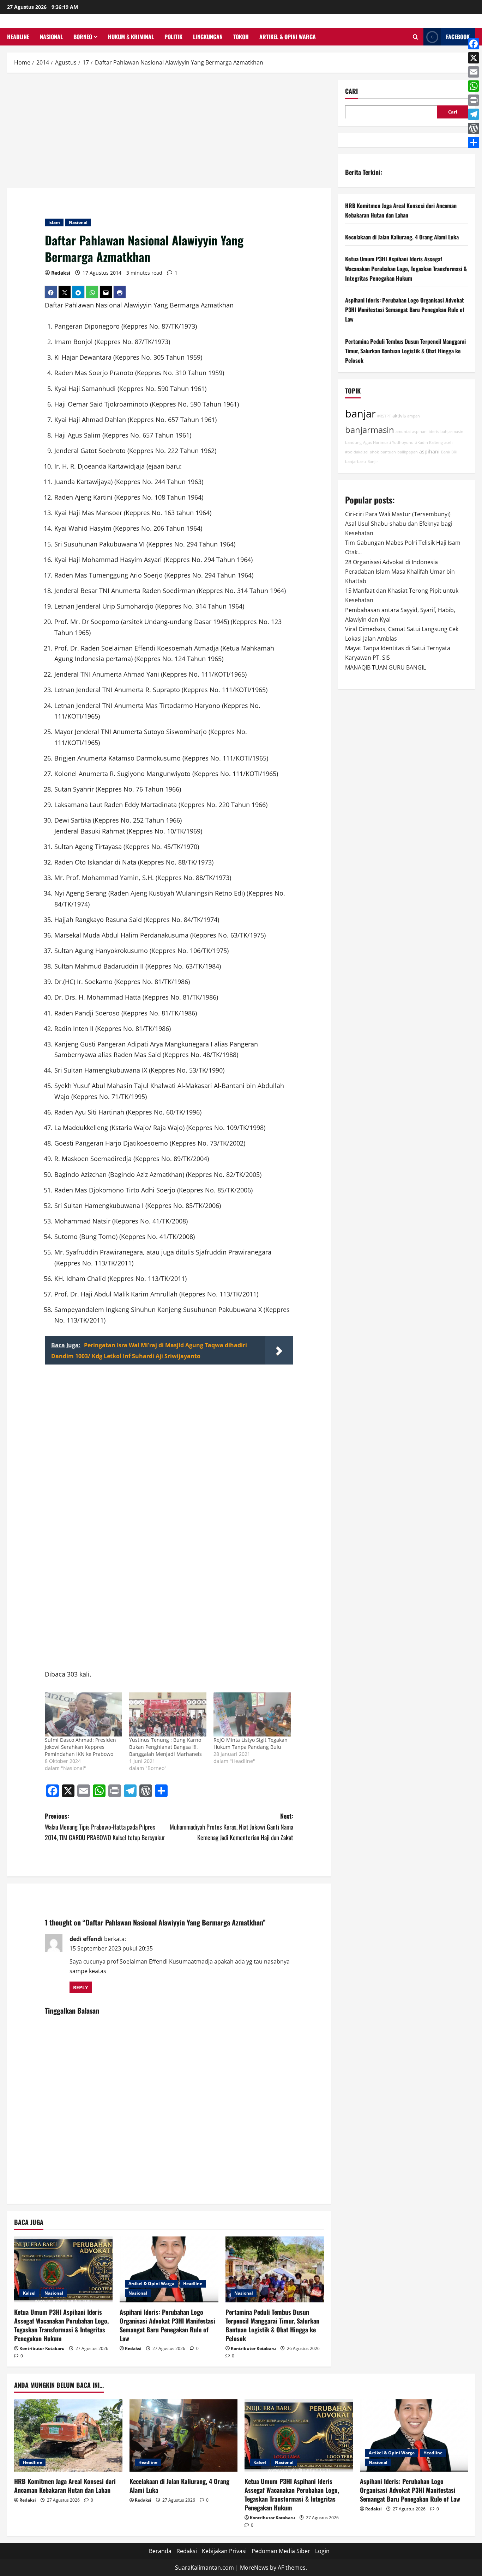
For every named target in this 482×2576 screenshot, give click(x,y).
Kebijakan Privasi (224, 2551)
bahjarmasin (452, 432)
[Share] (474, 142)
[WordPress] (474, 128)
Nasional (51, 37)
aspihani (429, 451)
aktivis (399, 416)
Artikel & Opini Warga (288, 37)
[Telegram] (474, 114)
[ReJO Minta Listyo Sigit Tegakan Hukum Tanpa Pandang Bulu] (252, 1714)
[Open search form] (415, 37)
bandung (353, 442)
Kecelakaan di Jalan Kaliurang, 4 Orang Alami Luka (402, 237)
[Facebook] (474, 44)
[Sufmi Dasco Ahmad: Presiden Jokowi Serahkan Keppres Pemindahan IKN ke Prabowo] (83, 1714)
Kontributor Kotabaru (42, 2348)
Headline (18, 37)
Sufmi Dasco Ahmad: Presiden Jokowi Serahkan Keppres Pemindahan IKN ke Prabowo (80, 1747)
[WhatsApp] (474, 86)
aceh (448, 442)
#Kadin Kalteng (429, 442)
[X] (474, 58)
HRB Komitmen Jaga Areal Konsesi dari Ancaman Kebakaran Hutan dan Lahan (65, 2486)
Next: (231, 1827)
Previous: (105, 1827)
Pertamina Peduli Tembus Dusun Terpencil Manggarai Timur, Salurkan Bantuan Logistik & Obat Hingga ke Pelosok (272, 2325)
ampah (414, 416)
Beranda (160, 2551)
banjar (360, 414)
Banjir (373, 462)
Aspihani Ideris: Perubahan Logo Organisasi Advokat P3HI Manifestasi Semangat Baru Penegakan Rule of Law (167, 2325)
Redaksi (61, 273)
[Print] (474, 100)
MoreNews (254, 2568)
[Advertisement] (169, 132)
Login (322, 2551)
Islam (54, 222)
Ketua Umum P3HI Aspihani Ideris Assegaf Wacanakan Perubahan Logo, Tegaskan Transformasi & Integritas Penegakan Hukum (61, 2325)
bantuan (388, 452)
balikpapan (408, 452)
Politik (173, 37)
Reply (81, 1987)
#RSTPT (384, 416)
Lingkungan (208, 37)
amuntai (403, 432)
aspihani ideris (426, 432)
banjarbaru (356, 462)
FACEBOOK (458, 37)
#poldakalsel (357, 452)
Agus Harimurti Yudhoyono (388, 442)
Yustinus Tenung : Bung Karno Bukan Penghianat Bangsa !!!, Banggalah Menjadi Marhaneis (165, 1747)
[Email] (474, 72)
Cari (351, 91)
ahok (374, 452)
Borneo (83, 37)
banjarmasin (370, 430)
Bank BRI (449, 452)
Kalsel (29, 2293)
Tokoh (241, 37)
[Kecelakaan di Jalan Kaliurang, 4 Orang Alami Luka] (184, 2435)
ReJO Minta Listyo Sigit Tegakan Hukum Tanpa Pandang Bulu (251, 1743)
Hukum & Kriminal (131, 37)
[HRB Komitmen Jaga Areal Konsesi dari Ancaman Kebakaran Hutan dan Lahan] (68, 2435)
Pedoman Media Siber (281, 2551)
